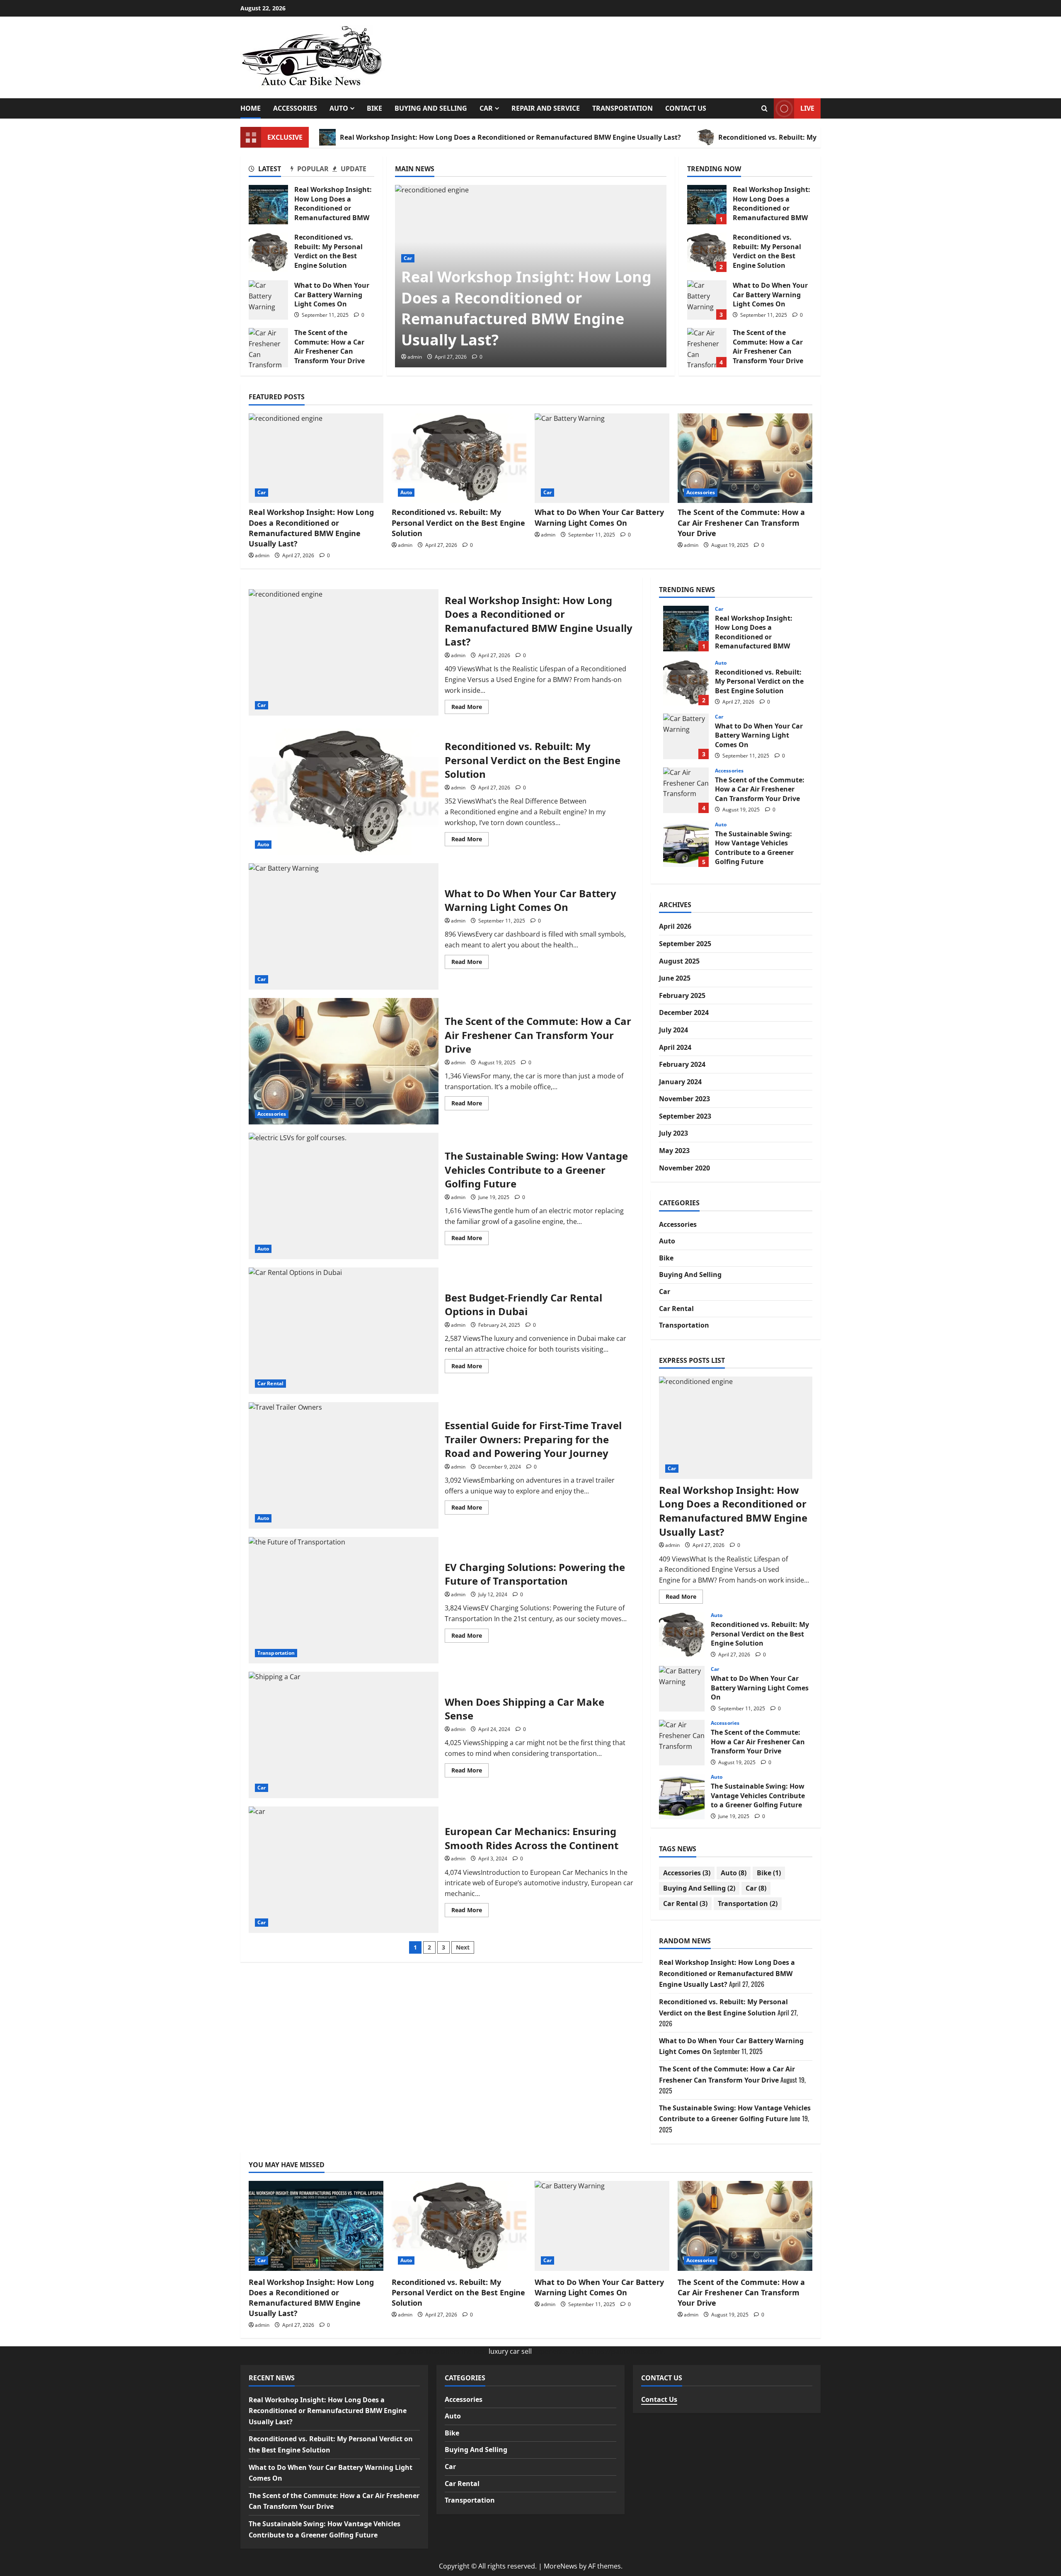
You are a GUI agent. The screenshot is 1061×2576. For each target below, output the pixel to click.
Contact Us (686, 108)
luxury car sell (510, 2351)
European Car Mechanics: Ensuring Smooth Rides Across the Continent (344, 1870)
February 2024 (682, 1064)
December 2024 (684, 1012)
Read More (470, 708)
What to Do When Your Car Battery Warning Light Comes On (268, 300)
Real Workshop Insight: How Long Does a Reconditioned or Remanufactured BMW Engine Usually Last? (510, 137)
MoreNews (561, 2566)
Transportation (623, 108)
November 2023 (684, 1099)
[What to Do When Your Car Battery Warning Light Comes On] (602, 458)
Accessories (295, 108)
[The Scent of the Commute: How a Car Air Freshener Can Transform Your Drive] (745, 458)
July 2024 (673, 1030)
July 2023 (673, 1133)
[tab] (270, 170)
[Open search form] (764, 108)
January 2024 (680, 1082)
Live (807, 108)
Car (486, 108)
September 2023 (685, 1116)
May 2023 (674, 1151)
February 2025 (682, 995)
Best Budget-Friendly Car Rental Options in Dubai (344, 1331)
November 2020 (684, 1168)
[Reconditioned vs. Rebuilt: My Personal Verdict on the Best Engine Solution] (459, 458)
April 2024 (675, 1047)
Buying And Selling (431, 108)
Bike (374, 108)
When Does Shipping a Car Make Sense (344, 1735)
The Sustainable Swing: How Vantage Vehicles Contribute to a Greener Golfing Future (344, 1196)
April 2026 (675, 926)
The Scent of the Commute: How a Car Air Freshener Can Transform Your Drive (268, 348)
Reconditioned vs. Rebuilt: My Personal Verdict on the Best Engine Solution (268, 252)
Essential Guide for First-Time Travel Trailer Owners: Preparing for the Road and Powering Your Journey (344, 1465)
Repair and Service (546, 108)
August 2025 (679, 961)
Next (463, 1947)
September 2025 (685, 944)
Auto (339, 108)
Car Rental (270, 1383)
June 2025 (675, 978)
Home (251, 108)
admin (415, 357)
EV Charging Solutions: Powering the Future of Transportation (344, 1600)
